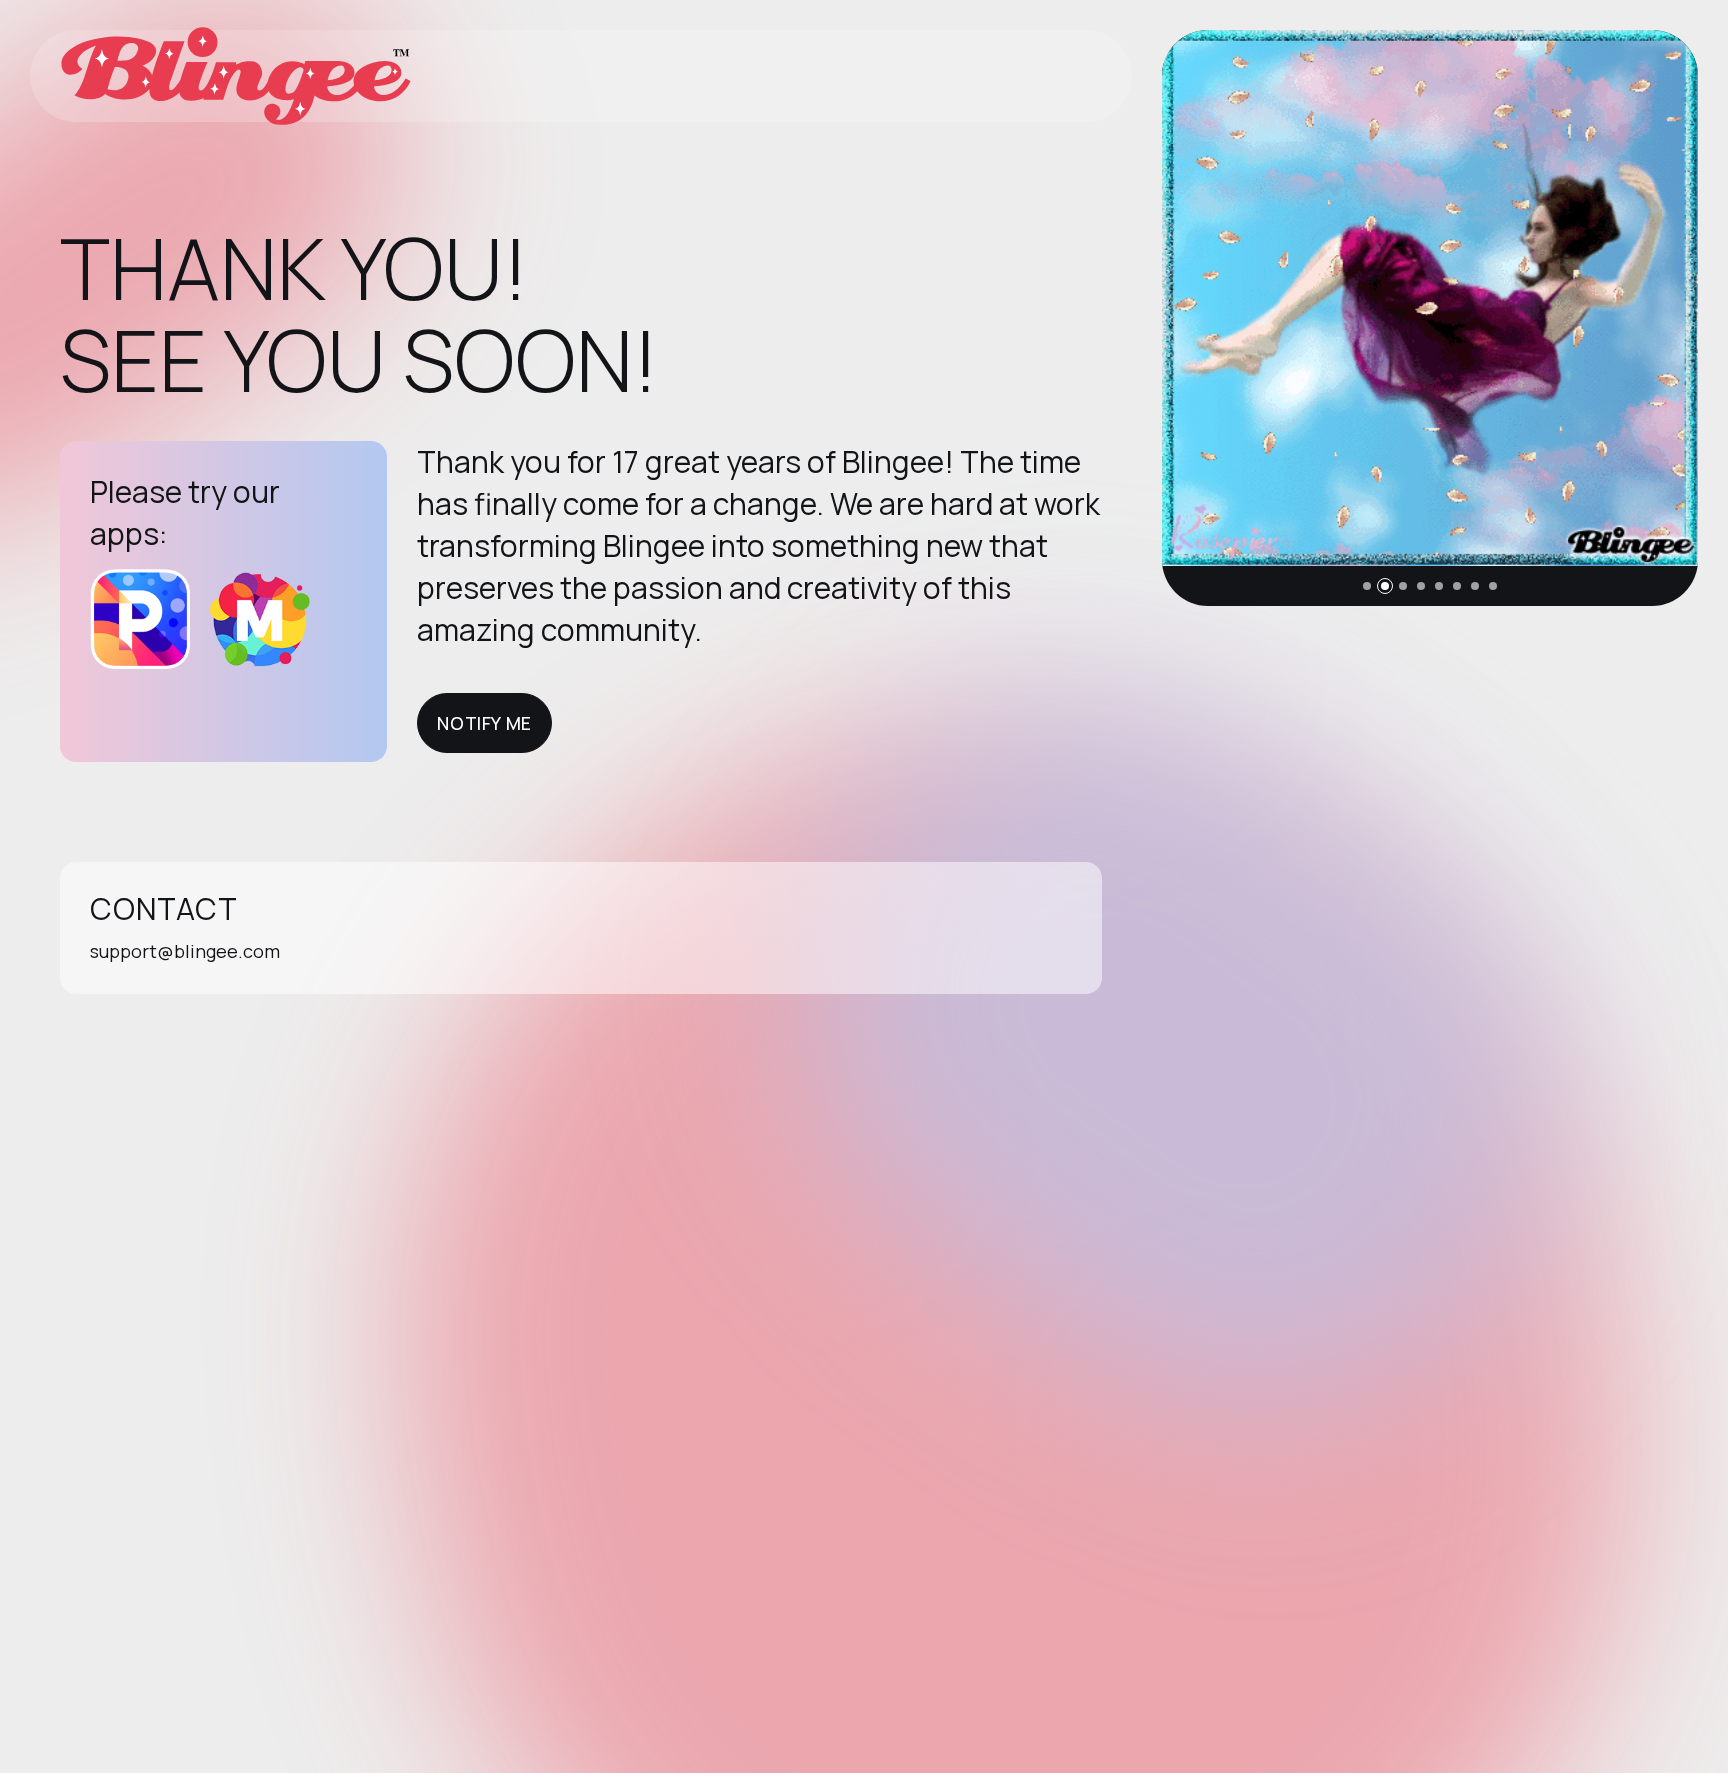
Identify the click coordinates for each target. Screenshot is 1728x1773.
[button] (1367, 586)
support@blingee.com (185, 951)
